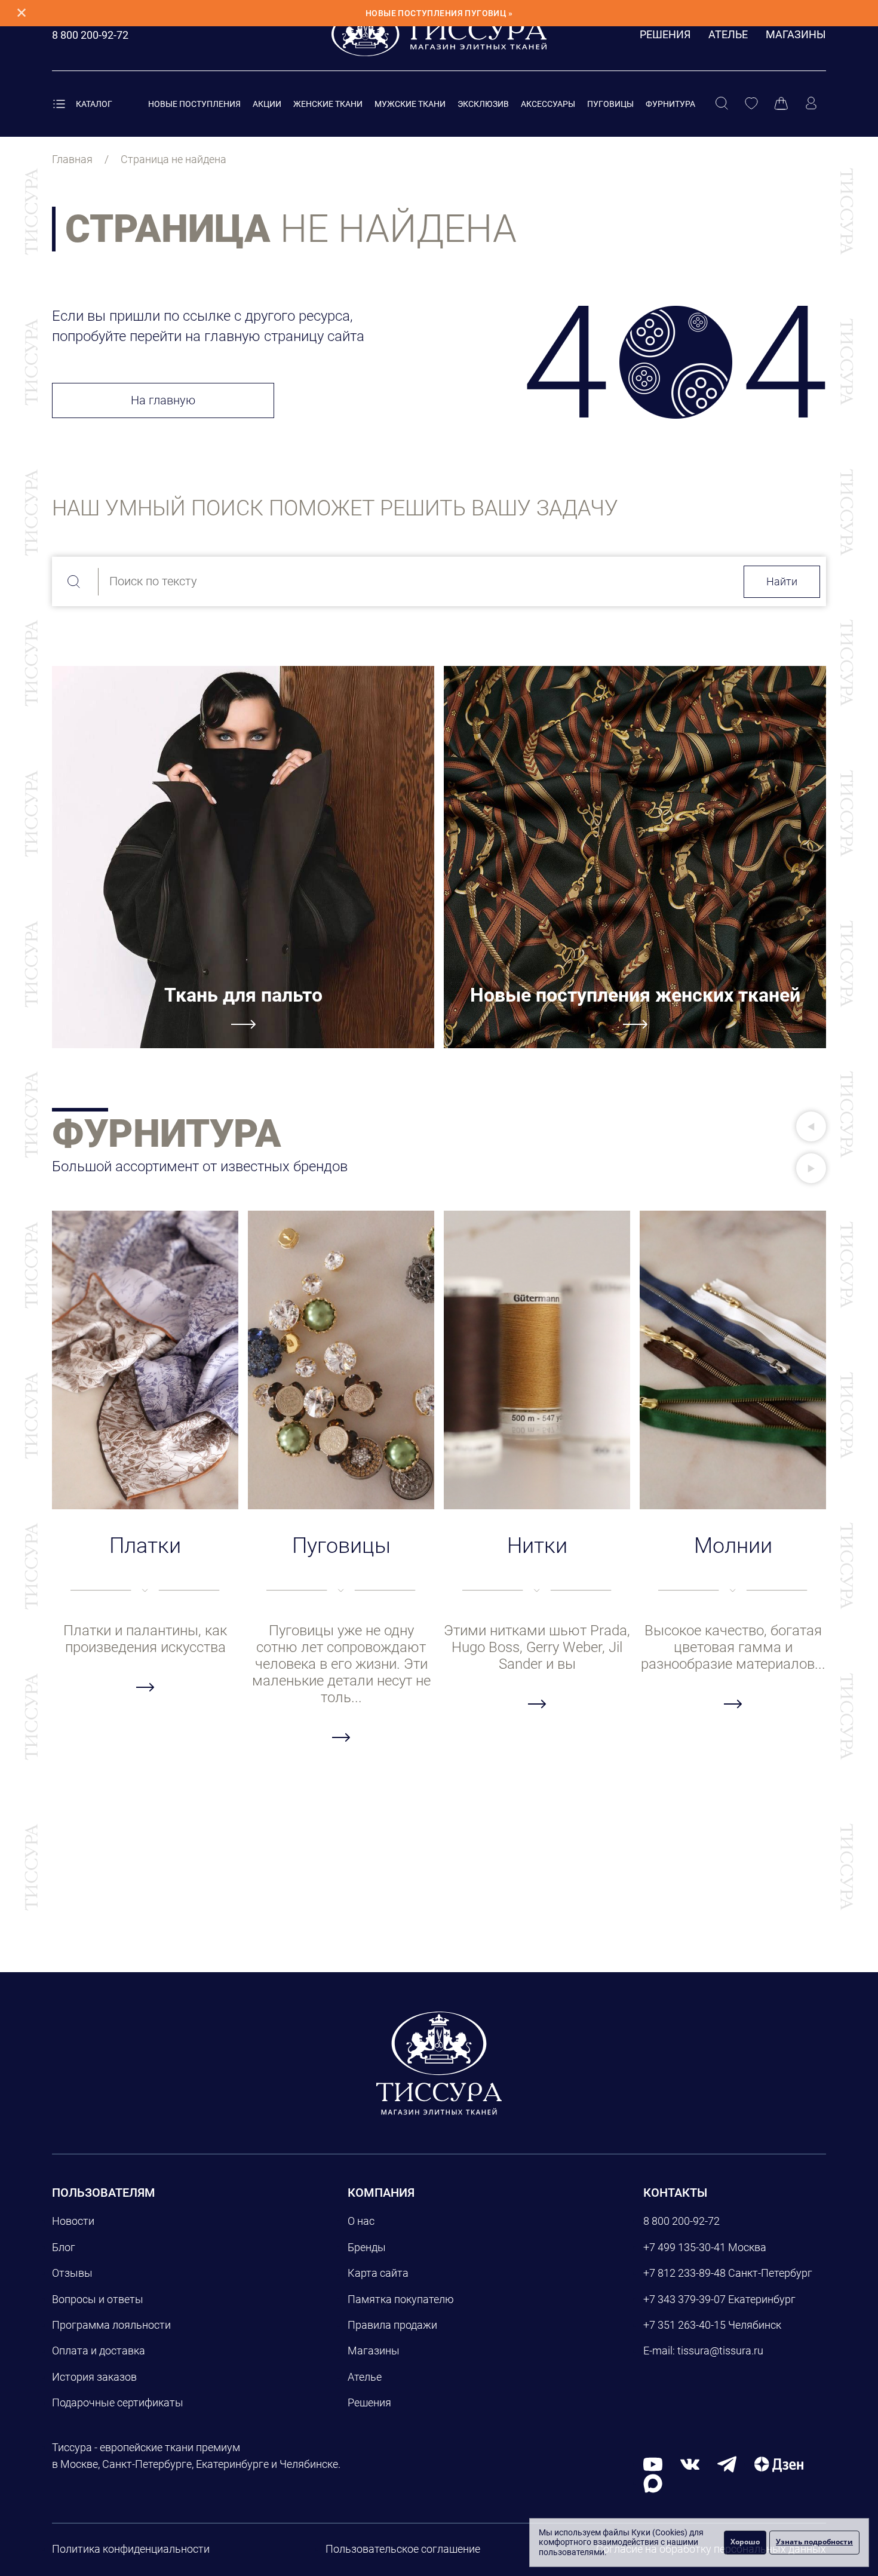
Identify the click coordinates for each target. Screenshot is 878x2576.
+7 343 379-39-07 (684, 2299)
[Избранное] (751, 104)
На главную (163, 400)
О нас (361, 2221)
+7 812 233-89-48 (684, 2273)
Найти (782, 581)
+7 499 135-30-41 (684, 2247)
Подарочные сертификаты (118, 2402)
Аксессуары (548, 104)
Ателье (728, 34)
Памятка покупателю (401, 2299)
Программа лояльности (111, 2325)
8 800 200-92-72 (681, 2221)
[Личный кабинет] (811, 104)
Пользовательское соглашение (403, 2549)
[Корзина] (781, 104)
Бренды (367, 2247)
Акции (267, 104)
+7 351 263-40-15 (684, 2325)
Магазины (796, 34)
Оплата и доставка (99, 2351)
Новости (73, 2221)
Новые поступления (194, 104)
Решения (665, 34)
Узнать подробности (814, 2542)
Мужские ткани (410, 104)
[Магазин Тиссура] (439, 2063)
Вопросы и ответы (98, 2299)
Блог (64, 2247)
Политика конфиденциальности (131, 2549)
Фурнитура (670, 104)
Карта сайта (378, 2273)
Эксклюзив (483, 104)
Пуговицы (610, 104)
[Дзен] (779, 2464)
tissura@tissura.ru (720, 2351)
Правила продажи (392, 2325)
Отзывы (72, 2273)
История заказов (94, 2377)
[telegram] (727, 2464)
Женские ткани (328, 104)
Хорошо (745, 2542)
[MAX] (653, 2483)
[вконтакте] (690, 2464)
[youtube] (653, 2464)
